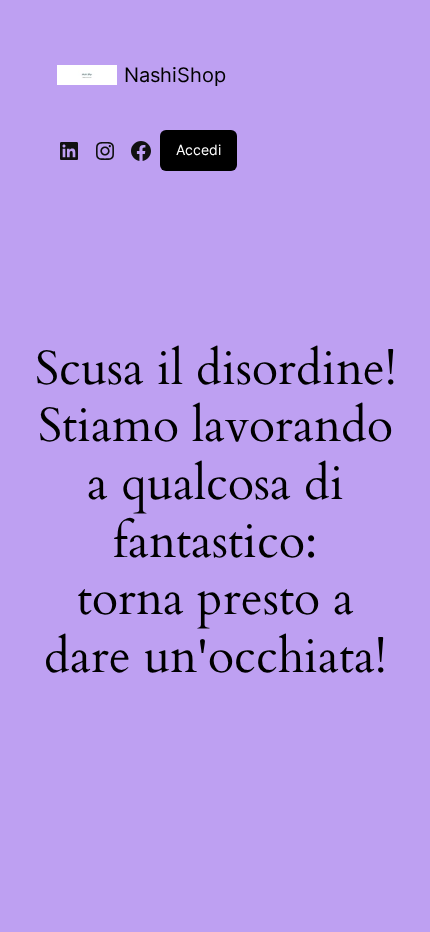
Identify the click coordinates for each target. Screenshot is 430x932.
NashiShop (175, 75)
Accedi (198, 149)
